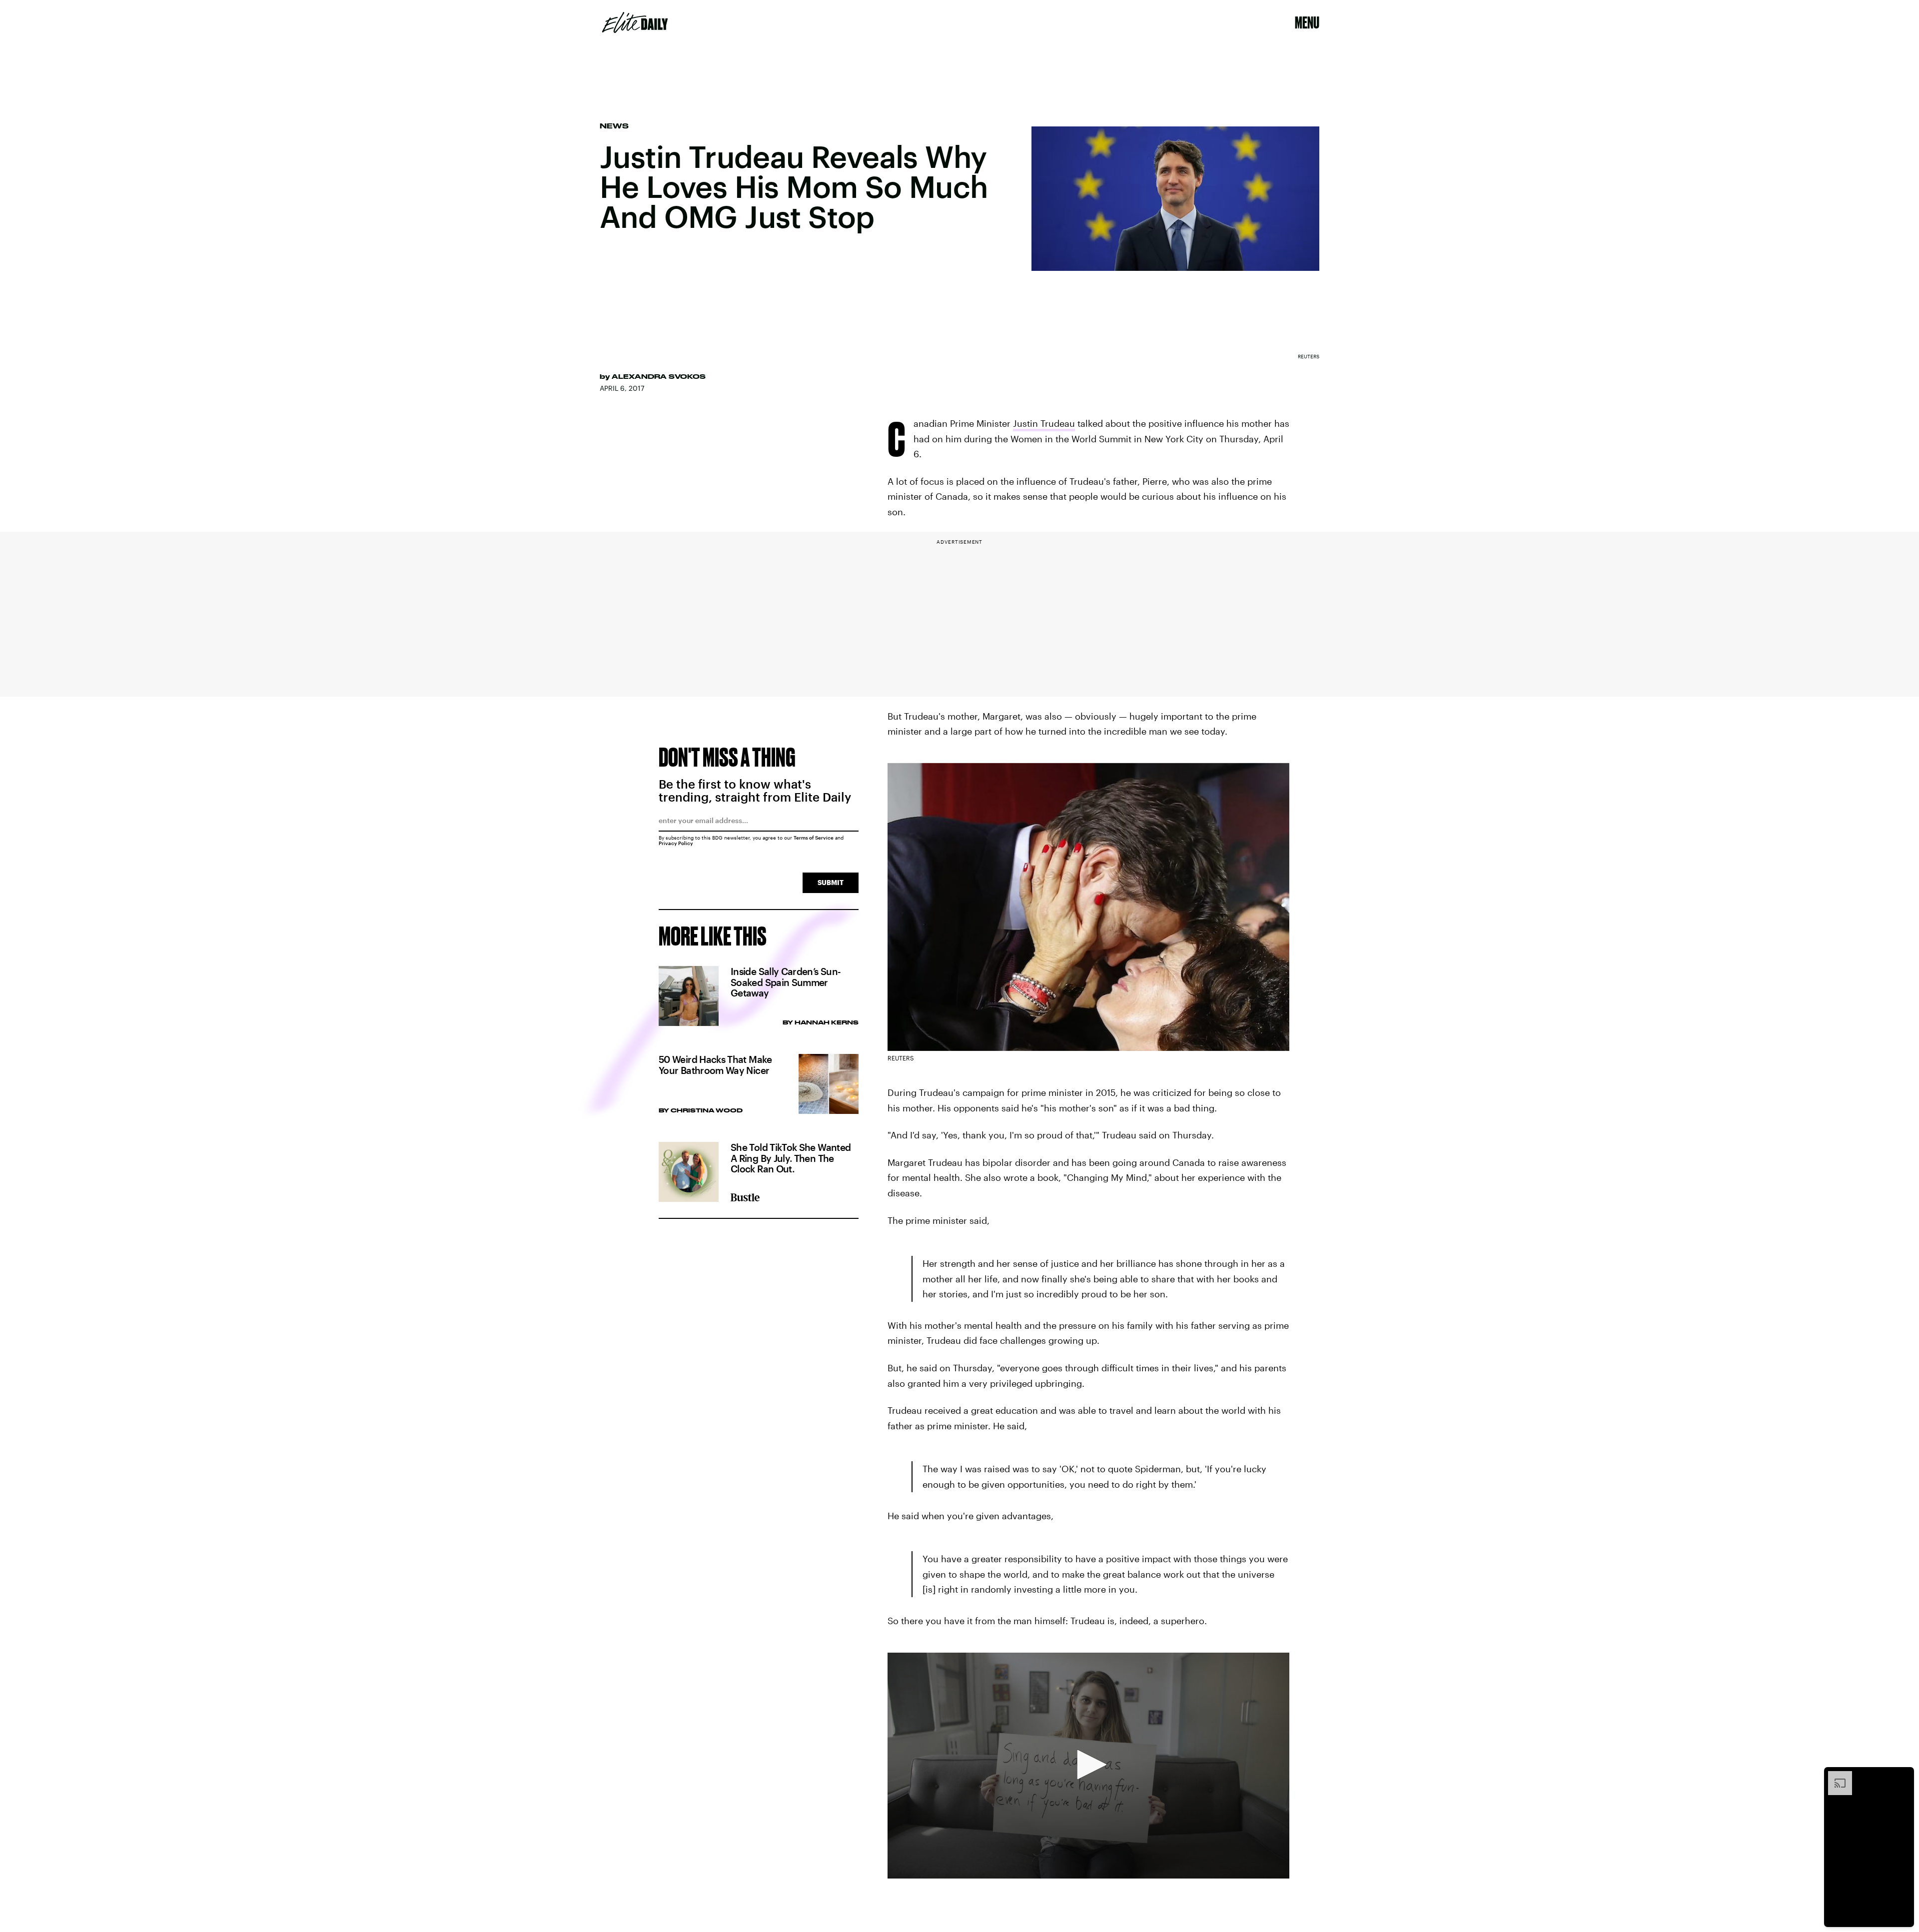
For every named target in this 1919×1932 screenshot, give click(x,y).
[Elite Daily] (635, 22)
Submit (831, 882)
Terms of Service (814, 838)
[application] (1088, 1766)
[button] (1088, 1765)
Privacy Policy (676, 843)
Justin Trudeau (1044, 423)
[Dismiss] (1903, 1776)
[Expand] (1835, 1776)
